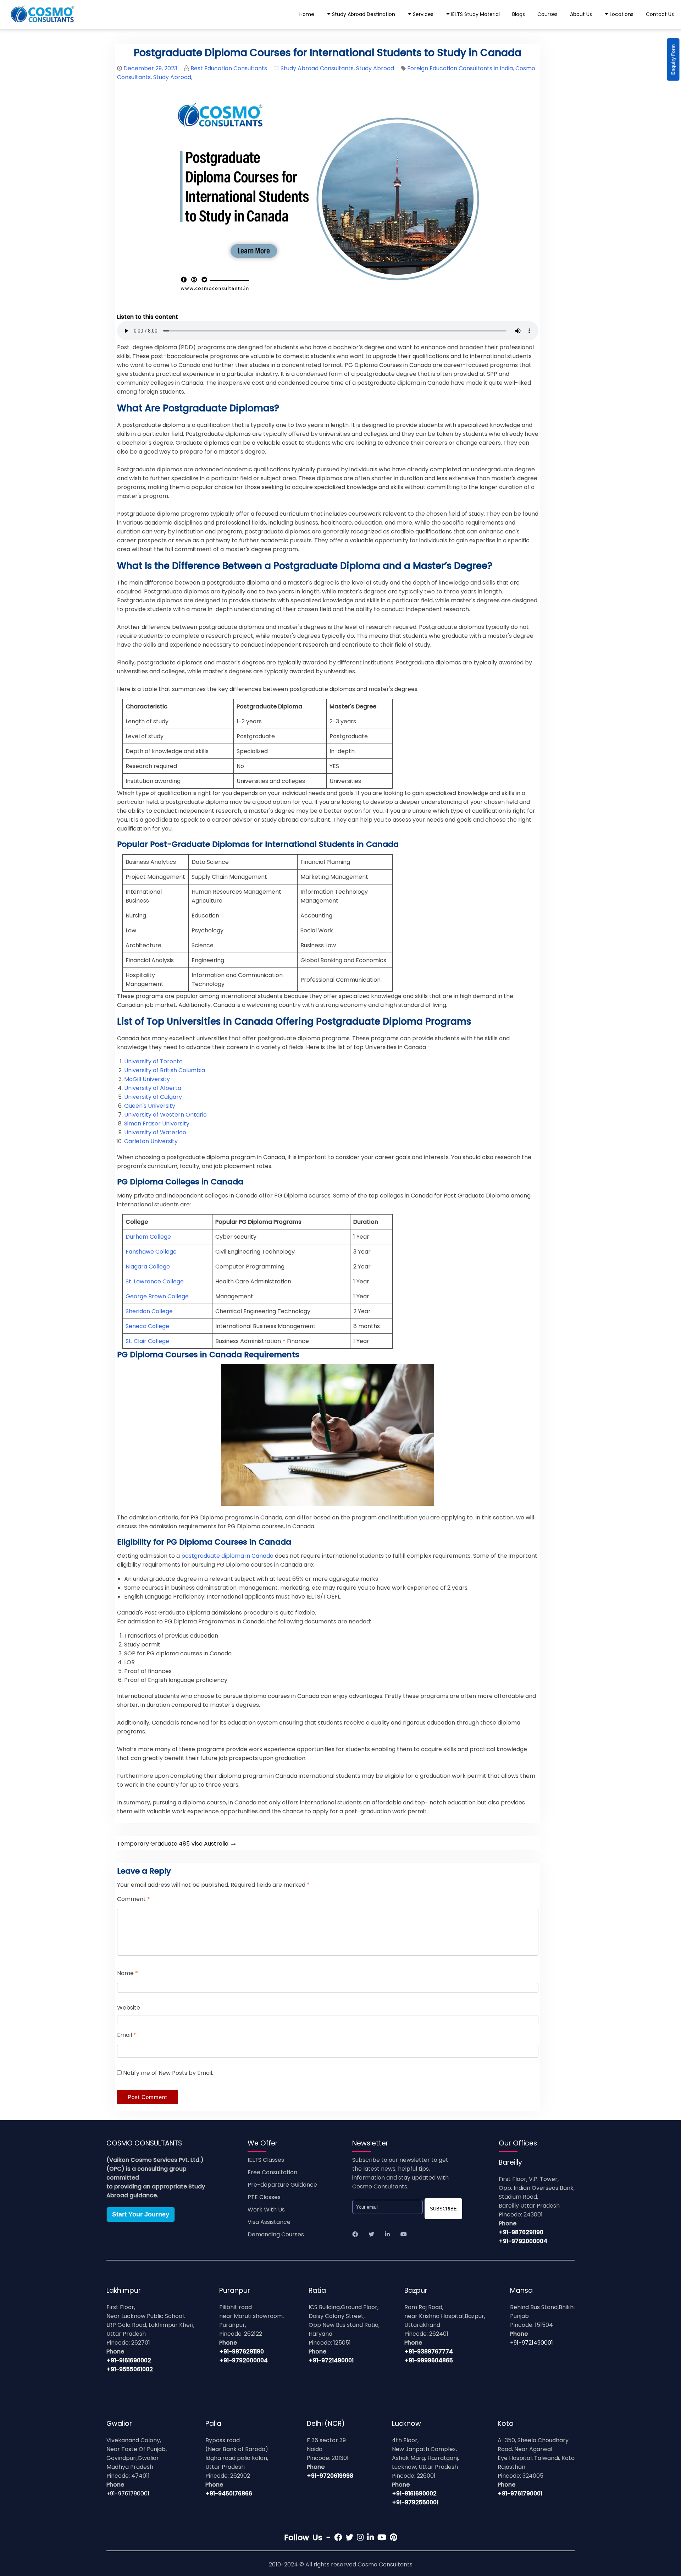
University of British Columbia (165, 1070)
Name (128, 1973)
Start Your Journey (141, 2214)
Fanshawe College (151, 1252)
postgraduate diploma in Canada (227, 1556)
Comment (134, 1899)
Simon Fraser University (157, 1123)
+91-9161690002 (129, 2360)
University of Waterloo (155, 1132)
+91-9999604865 (429, 2360)
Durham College (148, 1237)
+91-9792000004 (523, 2241)
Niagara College (148, 1267)
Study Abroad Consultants (317, 68)
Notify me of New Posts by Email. (168, 2073)
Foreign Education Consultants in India (460, 68)
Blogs (519, 14)
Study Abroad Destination (364, 14)
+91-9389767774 (429, 2352)
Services (423, 14)
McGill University (147, 1079)
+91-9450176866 (229, 2493)
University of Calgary (153, 1097)
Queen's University (150, 1106)
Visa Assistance (269, 2222)
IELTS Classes (266, 2160)
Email (127, 2035)
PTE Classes (264, 2197)
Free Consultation (272, 2172)
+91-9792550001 (415, 2502)
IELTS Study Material (475, 14)
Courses (547, 14)
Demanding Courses (276, 2234)
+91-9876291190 (521, 2232)
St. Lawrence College (155, 1281)
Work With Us (266, 2210)
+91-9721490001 (331, 2360)
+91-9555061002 (130, 2369)
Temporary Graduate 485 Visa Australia (177, 1844)
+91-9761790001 (128, 2493)
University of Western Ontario (165, 1115)
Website (129, 2008)
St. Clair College (147, 1341)
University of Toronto (153, 1061)
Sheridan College (149, 1311)
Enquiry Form (673, 60)
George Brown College (157, 1296)
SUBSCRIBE (443, 2209)
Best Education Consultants (229, 68)
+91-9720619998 (330, 2476)
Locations (622, 14)
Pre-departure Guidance (282, 2185)
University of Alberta (153, 1088)
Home (307, 14)
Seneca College (147, 1326)
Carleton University (151, 1141)
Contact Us (660, 14)
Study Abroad (375, 68)
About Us (581, 14)
